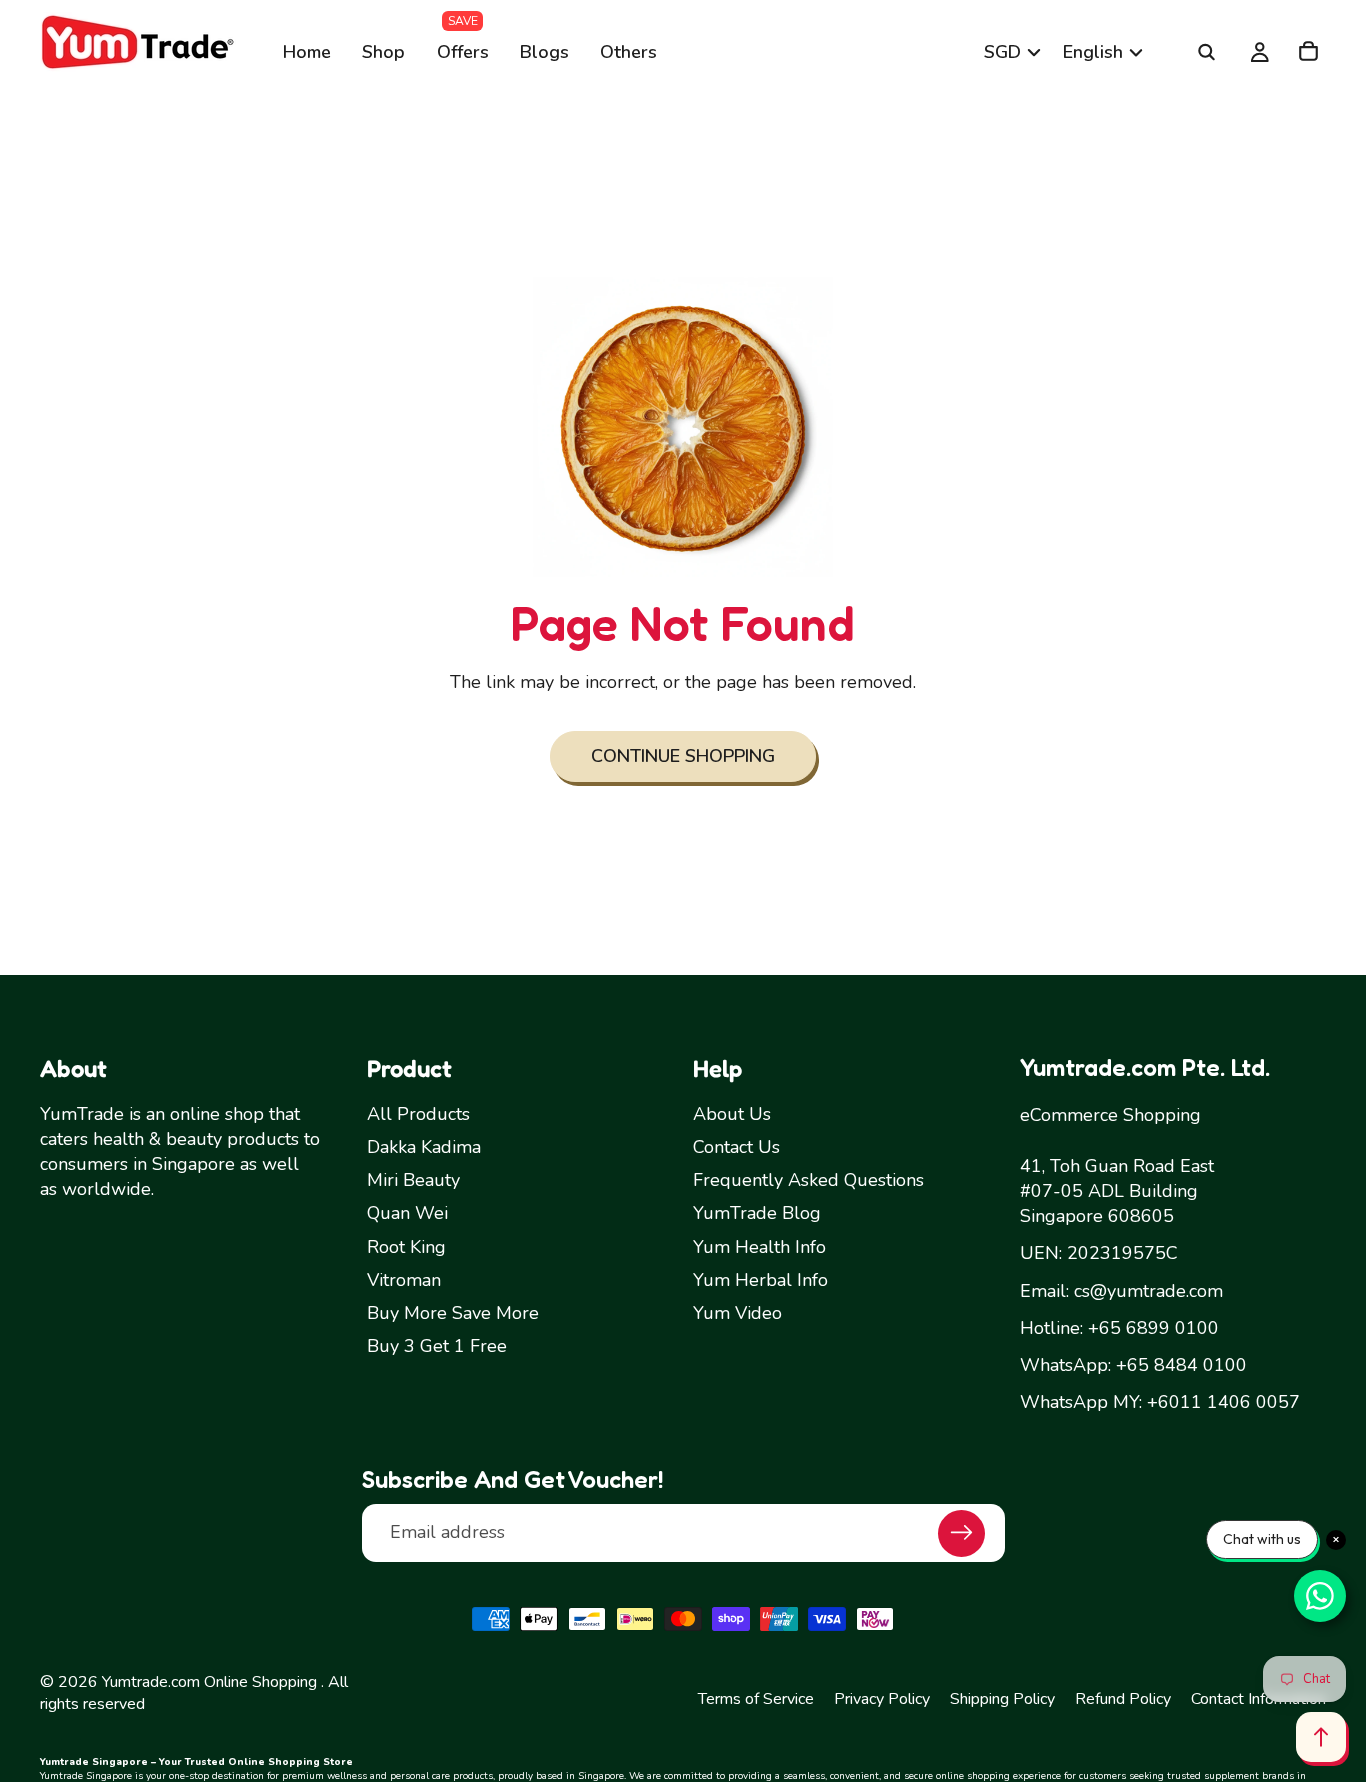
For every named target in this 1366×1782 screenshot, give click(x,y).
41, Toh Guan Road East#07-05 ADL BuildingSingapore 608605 (1117, 1191)
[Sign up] (961, 1533)
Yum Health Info (759, 1247)
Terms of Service (756, 1699)
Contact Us (736, 1147)
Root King (406, 1247)
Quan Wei (407, 1214)
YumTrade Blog (757, 1214)
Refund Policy (1123, 1699)
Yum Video (737, 1313)
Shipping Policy (1002, 1699)
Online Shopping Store (290, 1762)
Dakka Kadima (424, 1147)
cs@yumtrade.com (1148, 1291)
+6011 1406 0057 (1223, 1402)
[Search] (1206, 52)
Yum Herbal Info (760, 1280)
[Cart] (1308, 52)
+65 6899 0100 (1153, 1328)
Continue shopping (683, 756)
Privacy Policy (882, 1699)
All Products (418, 1114)
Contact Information (1258, 1699)
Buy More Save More (453, 1313)
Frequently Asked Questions (808, 1181)
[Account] (1234, 52)
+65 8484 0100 (1181, 1365)
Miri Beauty (413, 1181)
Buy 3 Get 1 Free (437, 1346)
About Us (732, 1114)
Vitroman (404, 1280)
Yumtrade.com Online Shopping (209, 1682)
